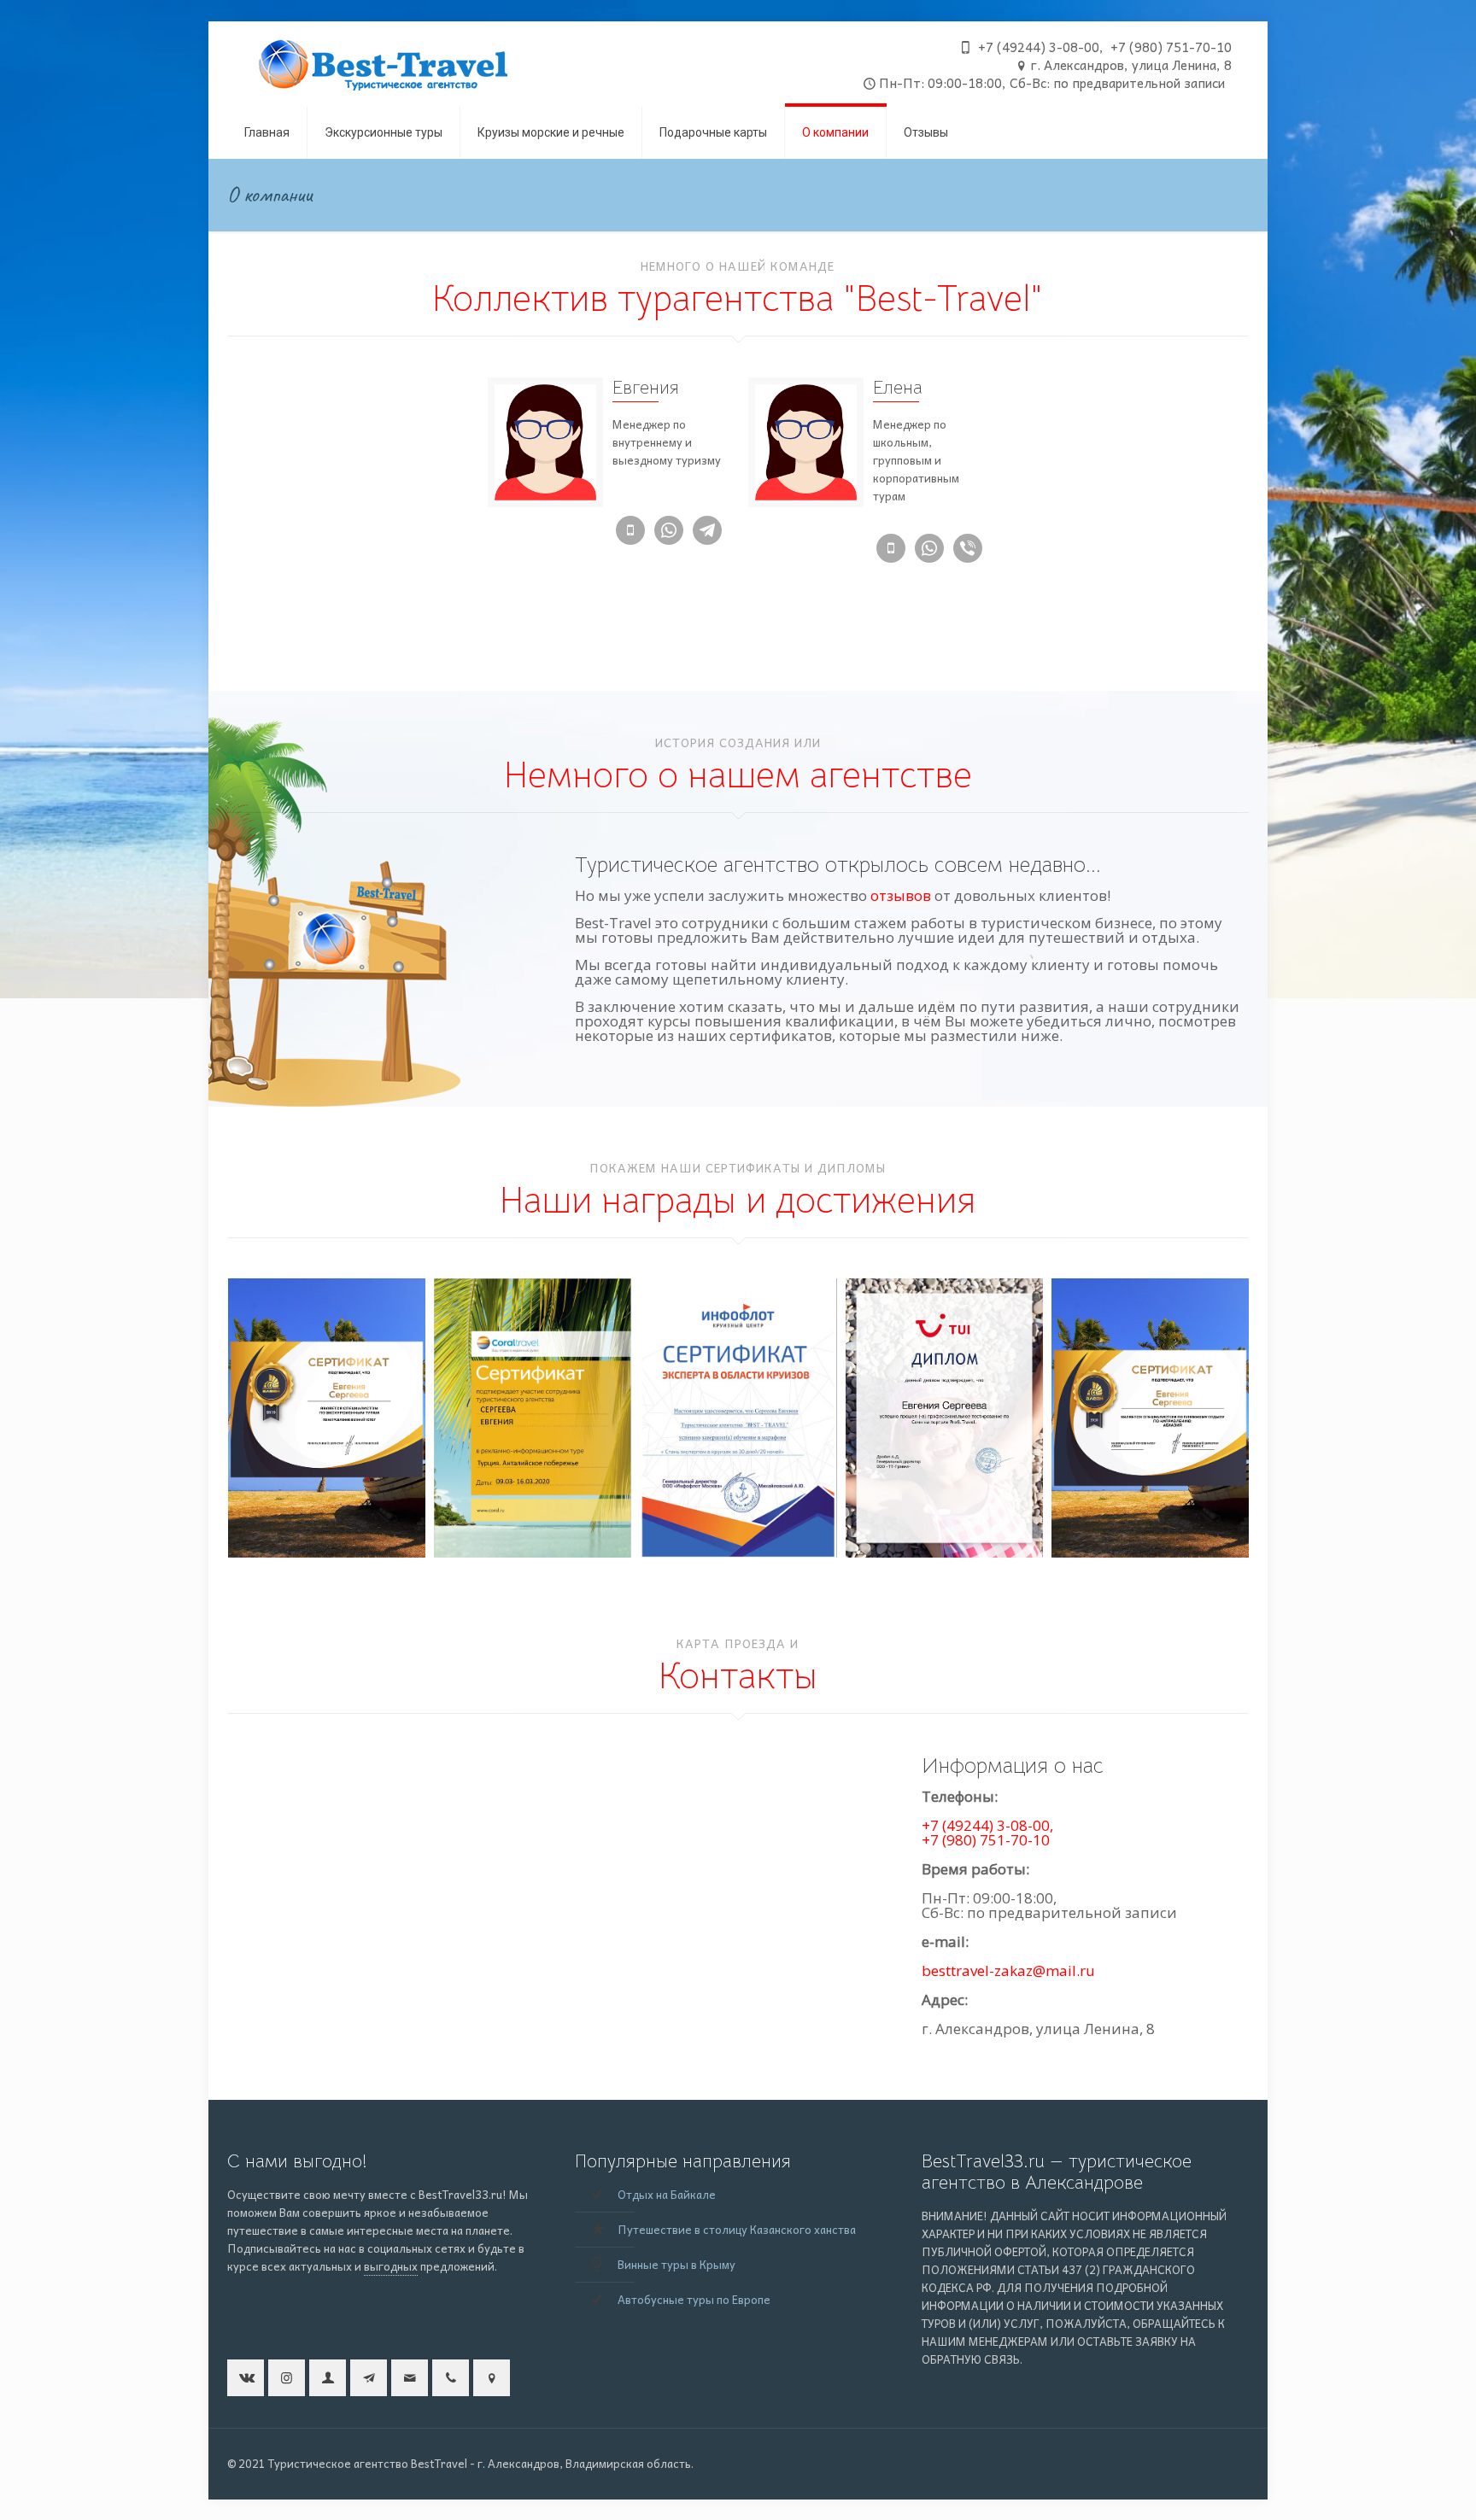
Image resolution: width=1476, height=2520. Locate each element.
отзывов (901, 895)
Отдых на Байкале (667, 2194)
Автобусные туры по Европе (694, 2299)
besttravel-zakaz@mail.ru (1008, 1970)
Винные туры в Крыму (676, 2264)
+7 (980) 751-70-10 (986, 1840)
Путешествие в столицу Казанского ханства (737, 2229)
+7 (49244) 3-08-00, (987, 1825)
